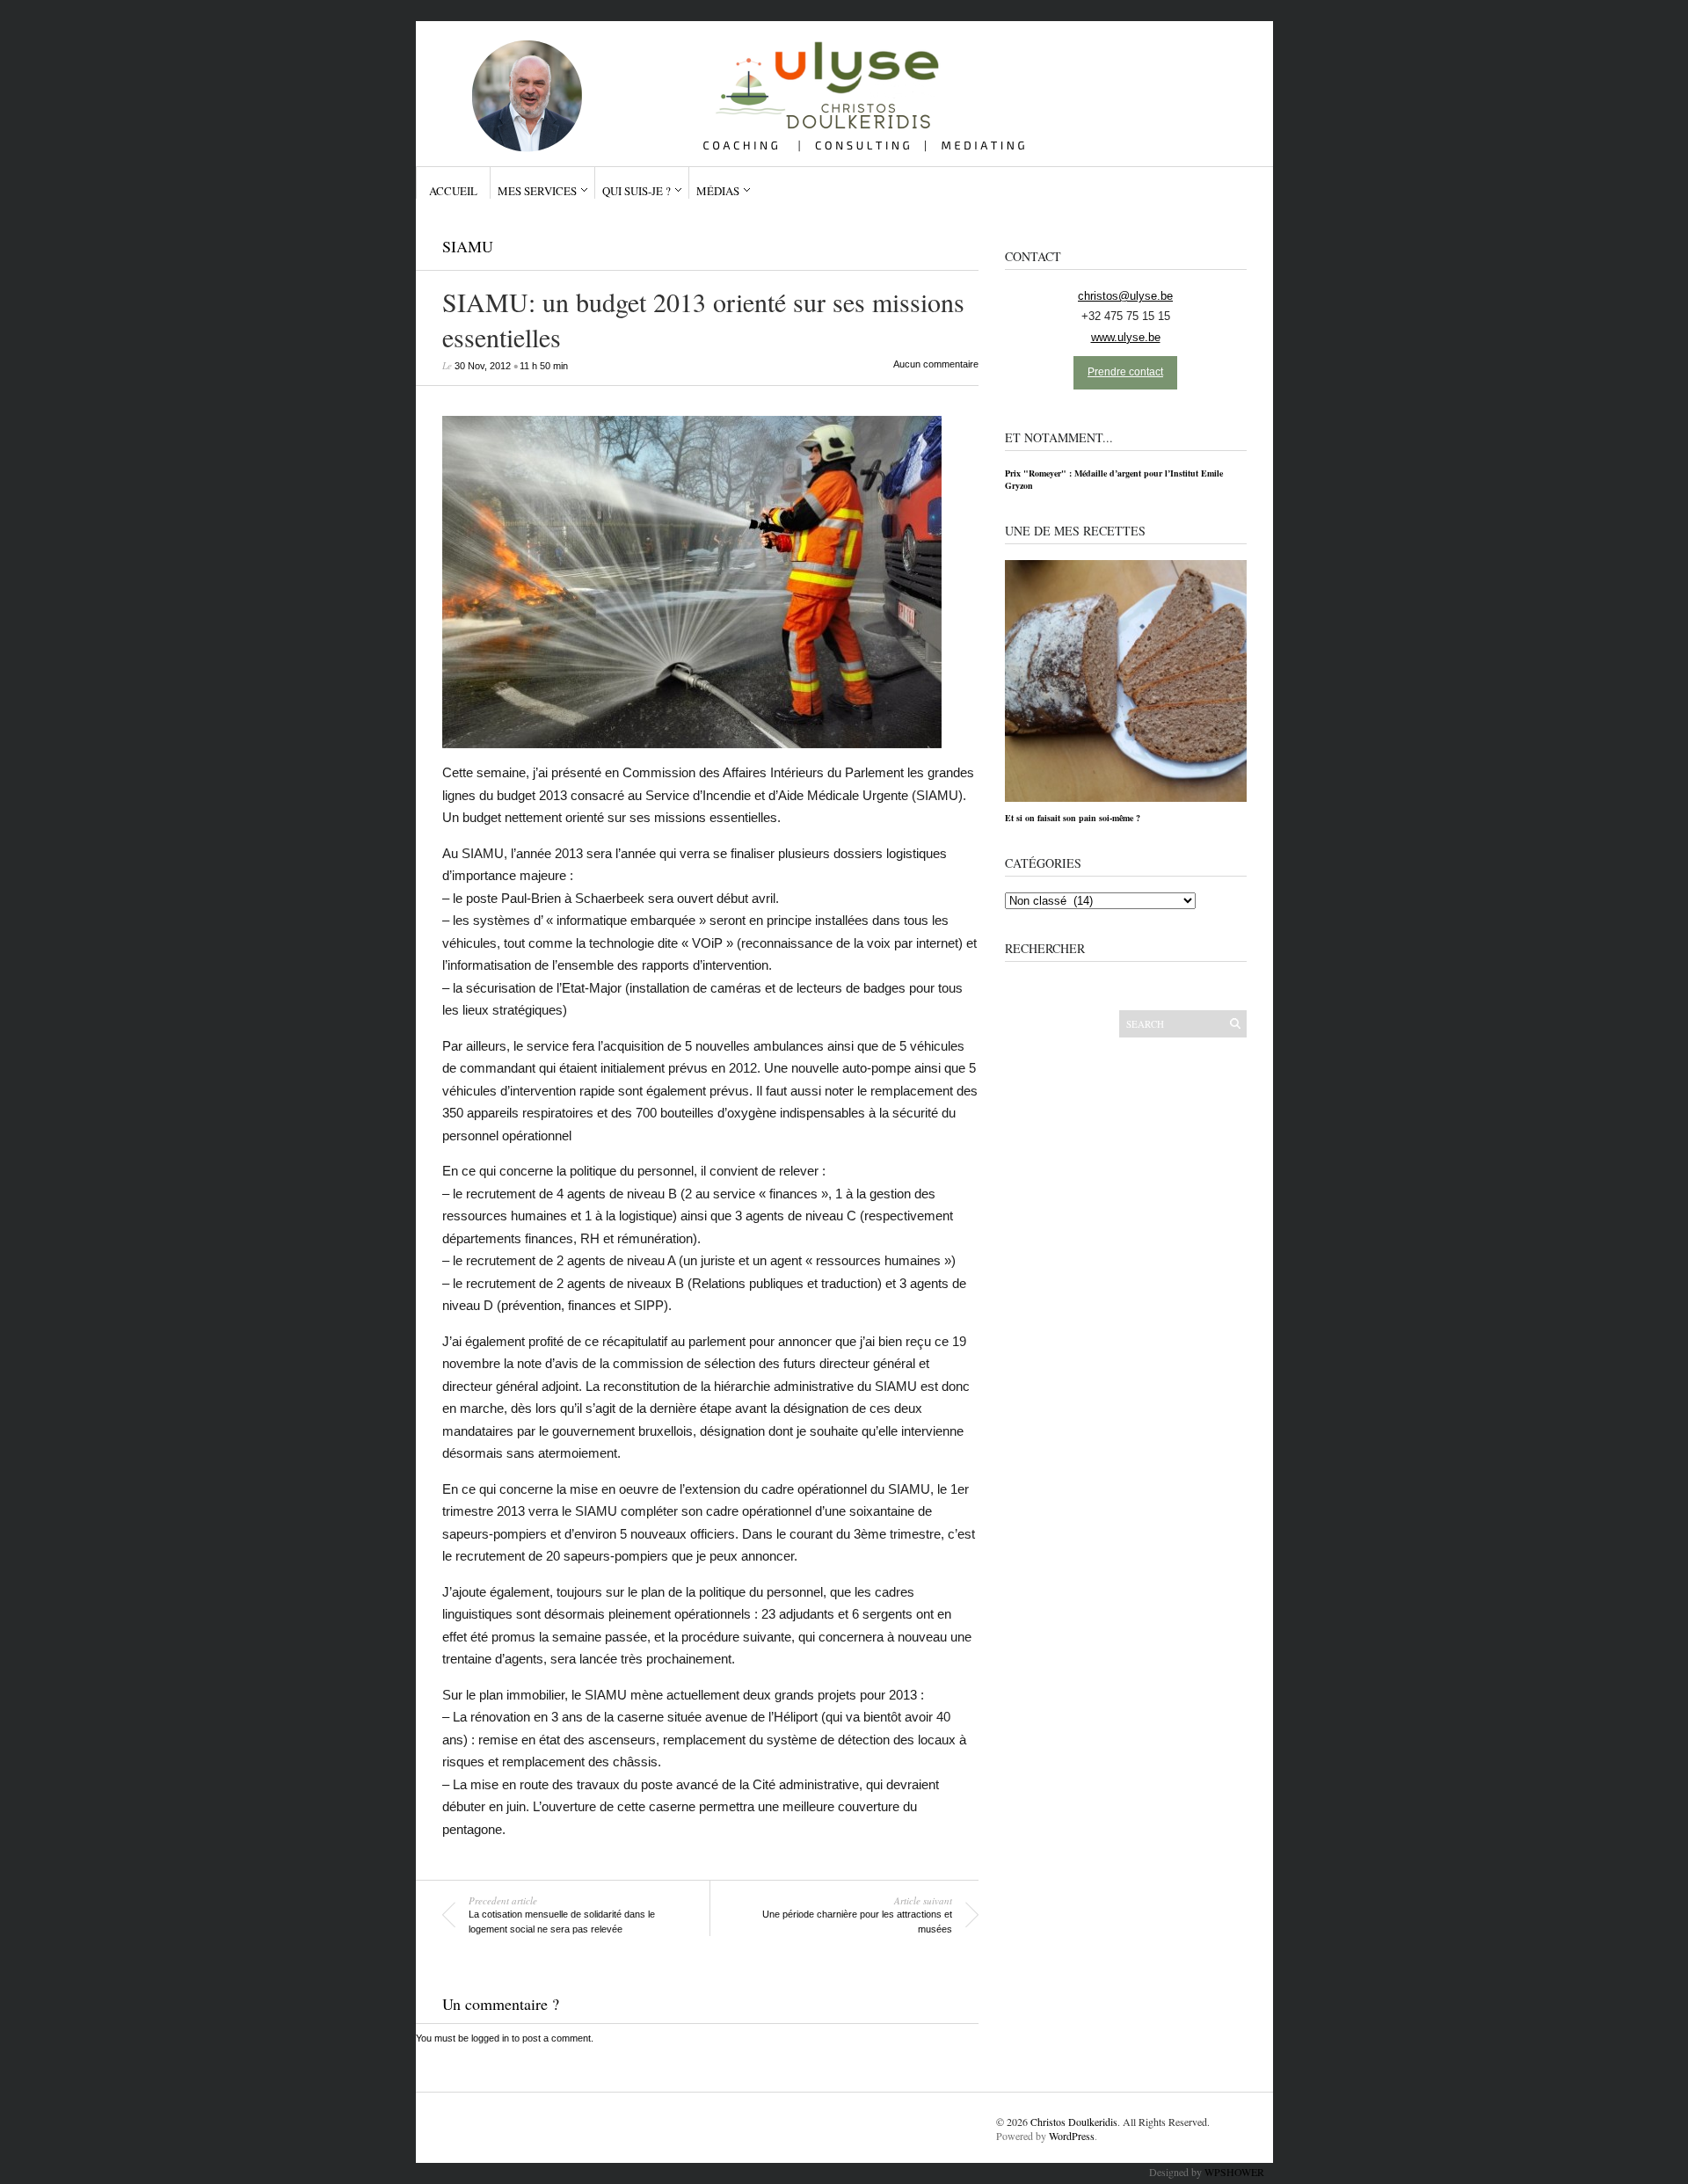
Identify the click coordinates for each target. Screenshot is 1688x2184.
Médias (718, 191)
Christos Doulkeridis (1074, 2122)
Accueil (453, 191)
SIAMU (468, 246)
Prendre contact (1125, 372)
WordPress (1072, 2136)
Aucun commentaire (936, 364)
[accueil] (837, 87)
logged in (490, 2038)
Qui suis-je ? (637, 191)
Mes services (537, 191)
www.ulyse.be (1126, 337)
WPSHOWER (1234, 2172)
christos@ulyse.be (1125, 296)
